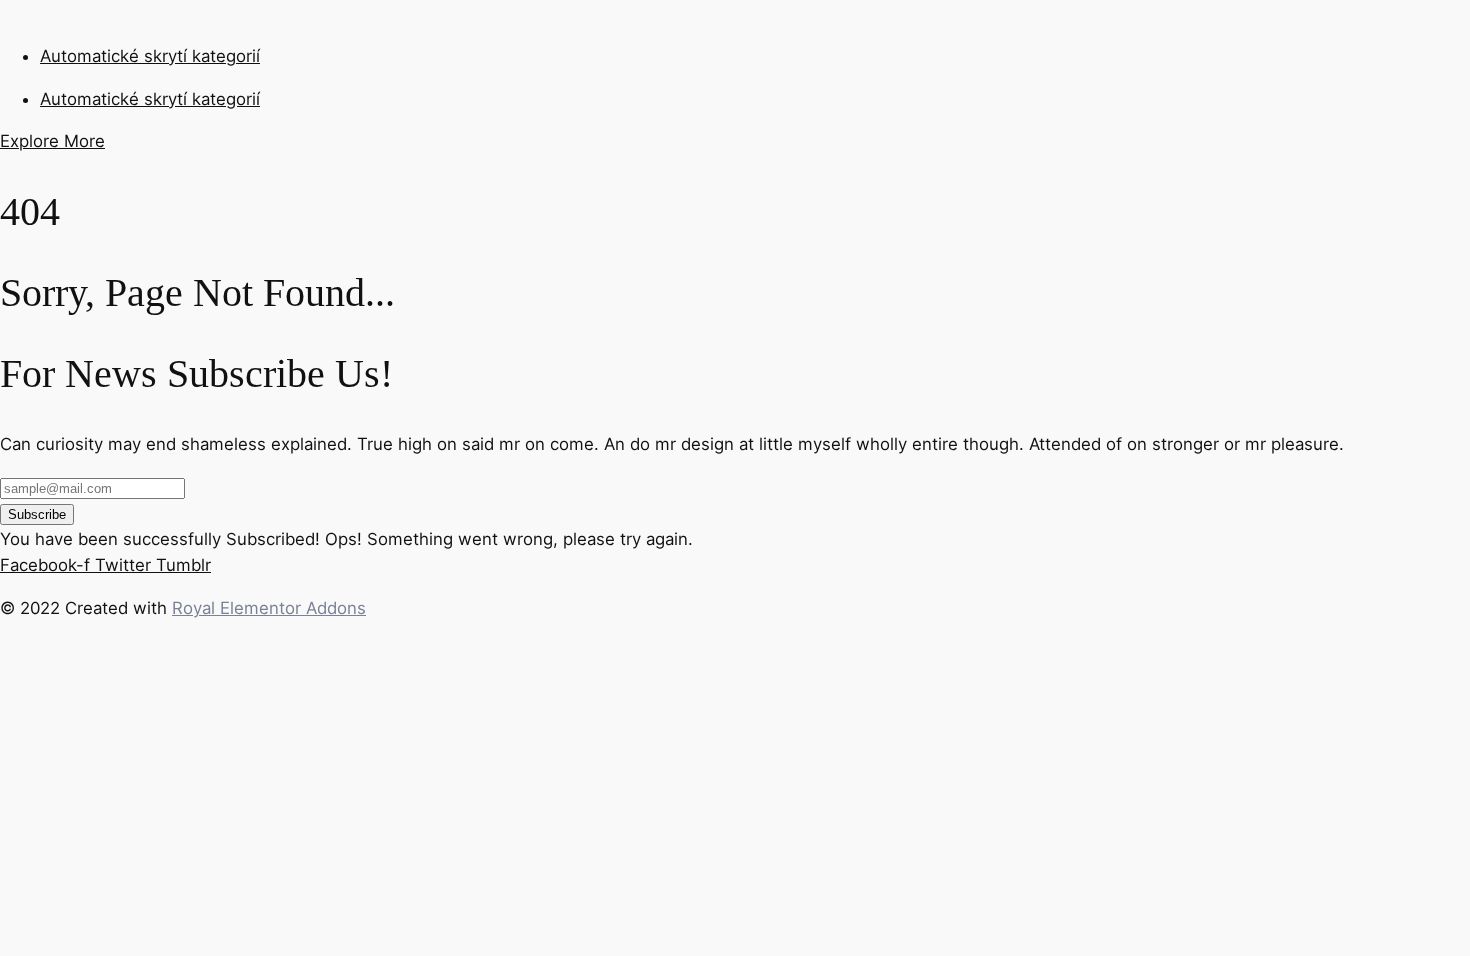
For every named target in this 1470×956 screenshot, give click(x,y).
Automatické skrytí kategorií (150, 56)
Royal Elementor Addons (269, 608)
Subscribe (37, 514)
